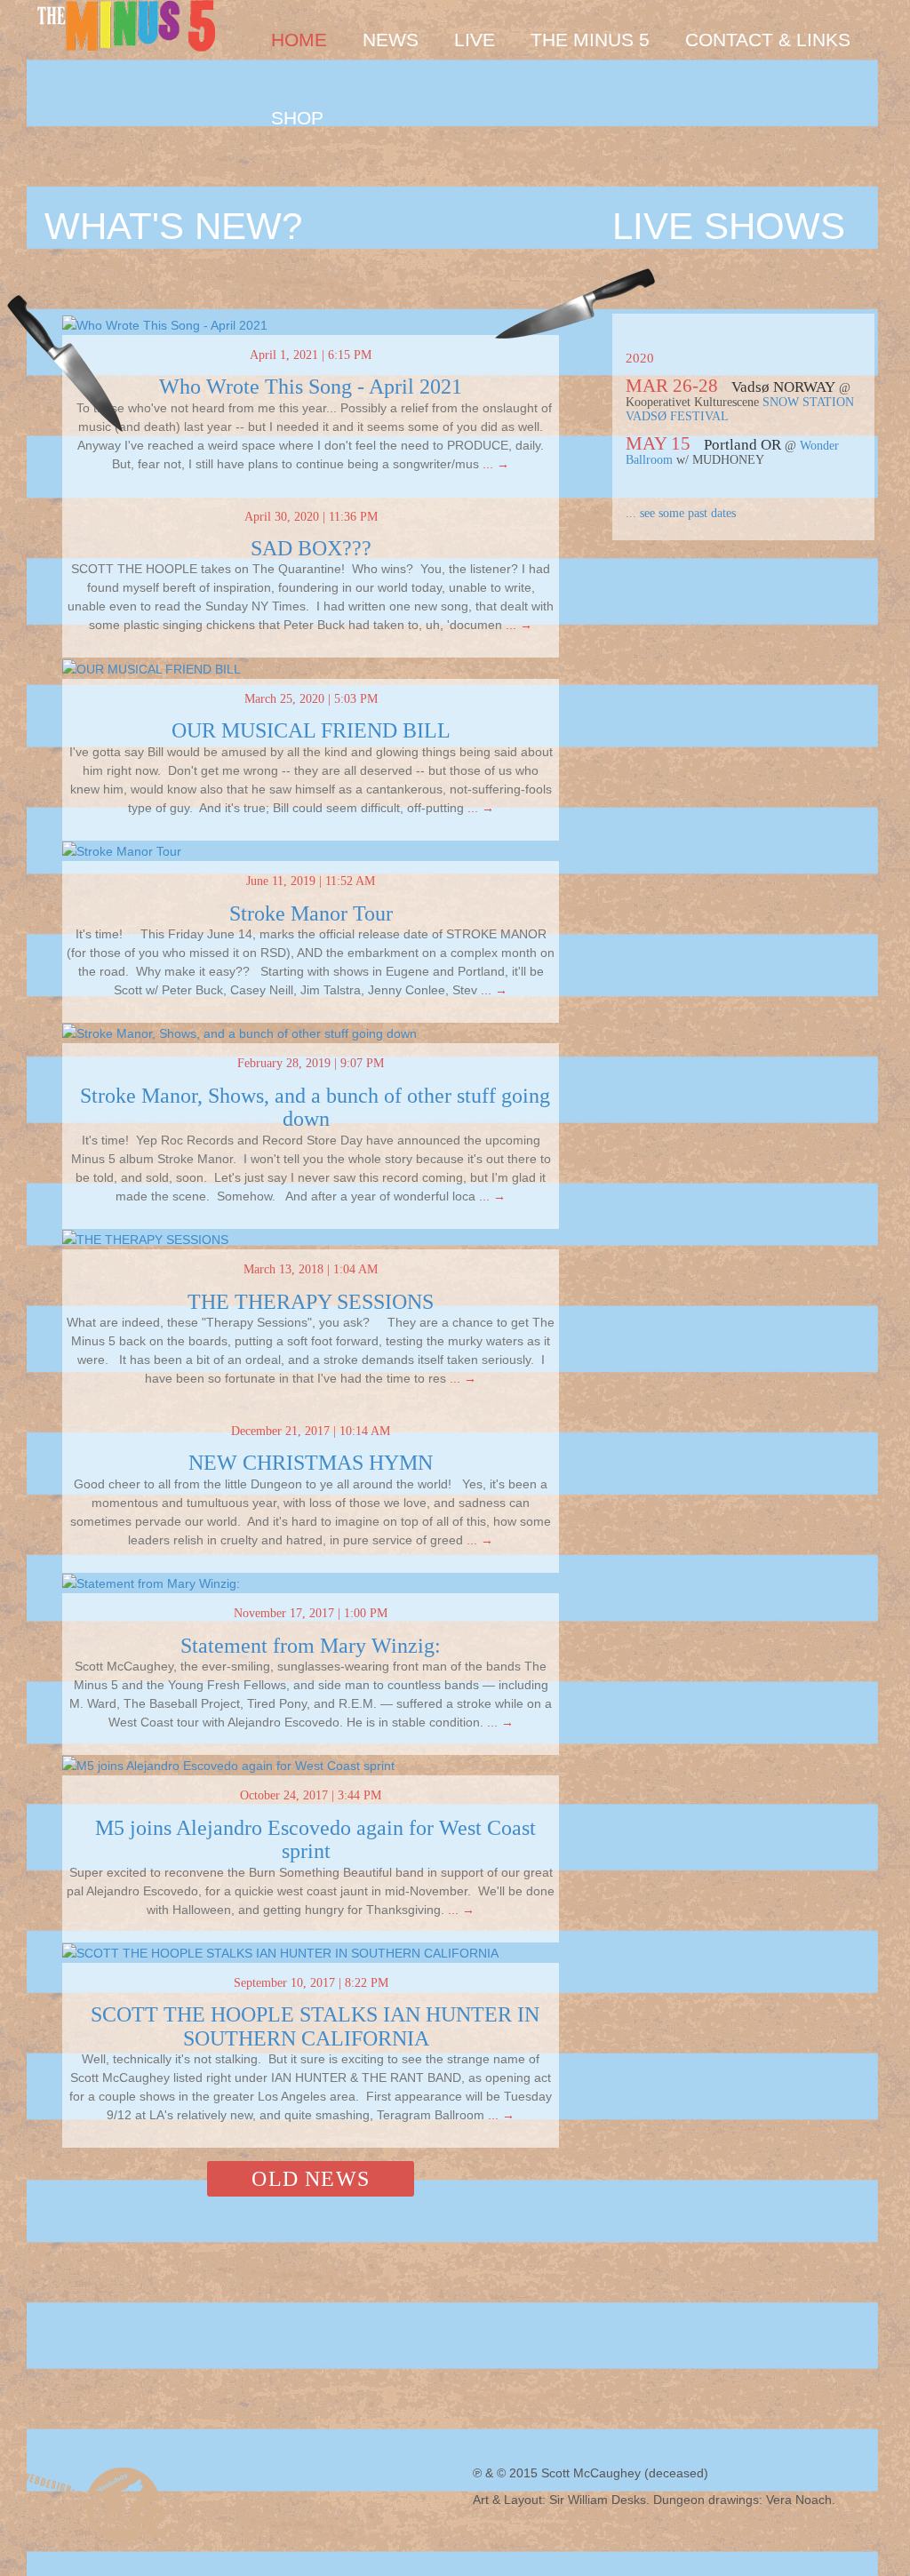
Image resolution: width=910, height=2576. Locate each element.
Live (475, 40)
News (391, 40)
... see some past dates (681, 513)
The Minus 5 (590, 40)
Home (299, 40)
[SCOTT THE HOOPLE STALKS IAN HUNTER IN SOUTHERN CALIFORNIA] (280, 1952)
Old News (311, 2179)
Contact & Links (768, 40)
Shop (297, 118)
